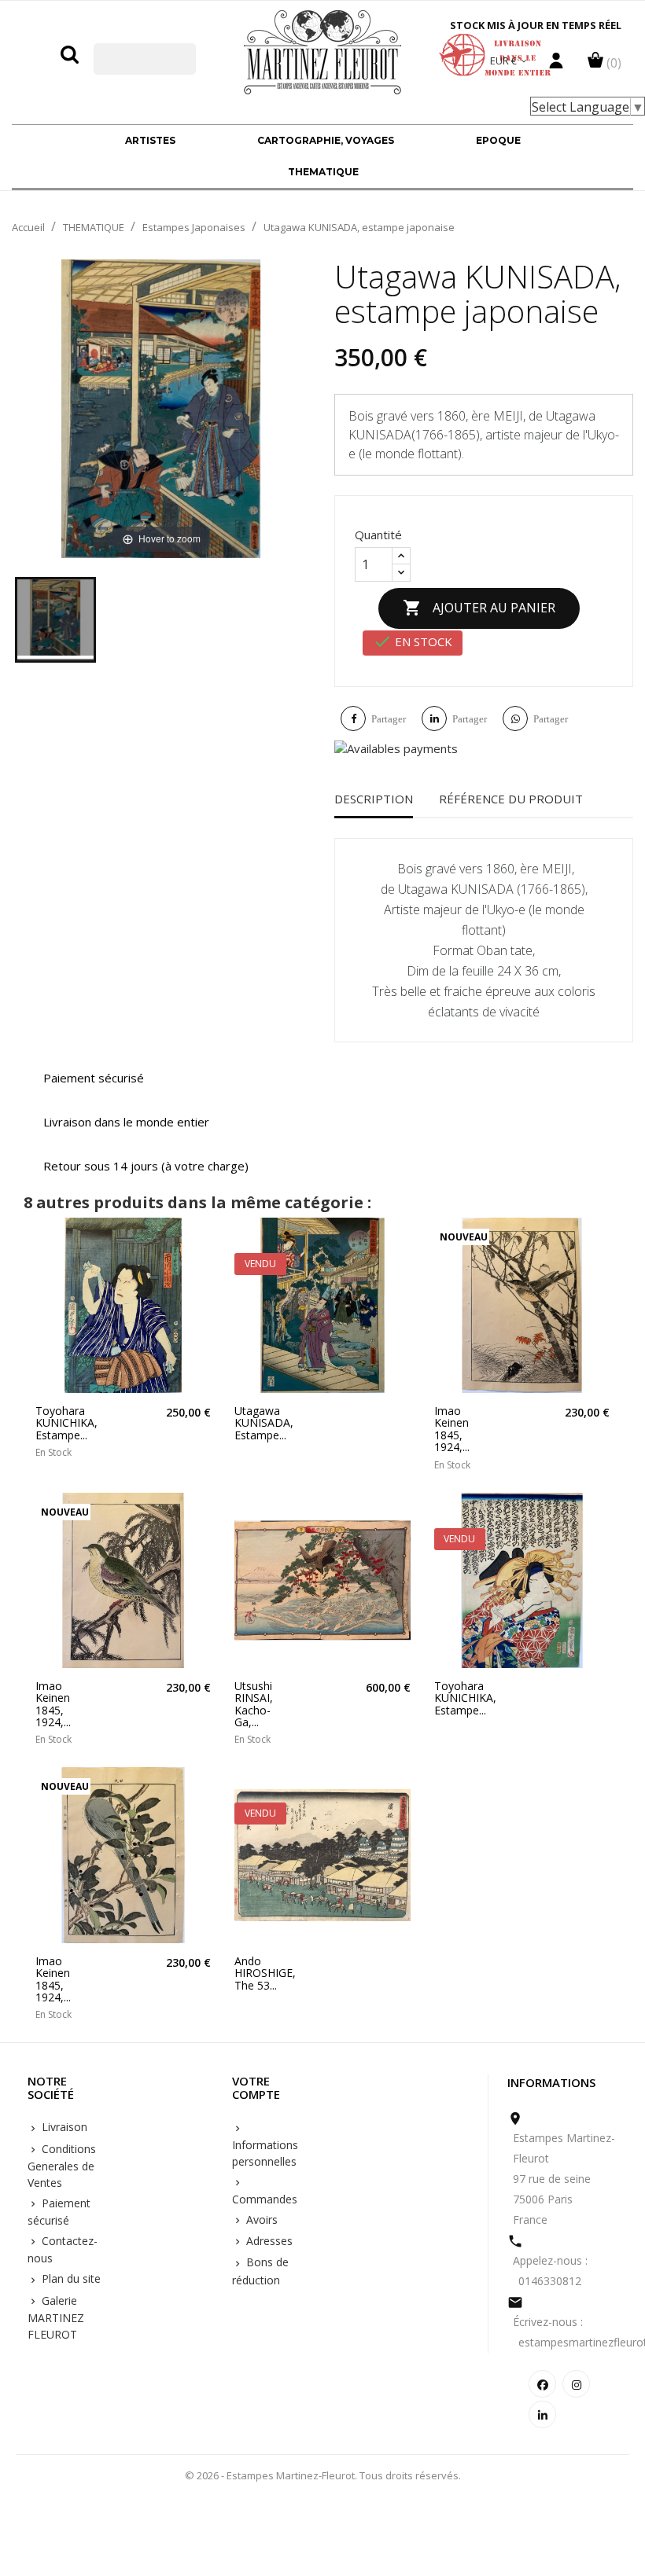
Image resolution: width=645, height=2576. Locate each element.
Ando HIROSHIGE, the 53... (259, 1973)
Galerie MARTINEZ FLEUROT (56, 2317)
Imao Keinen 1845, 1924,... (452, 1429)
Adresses (268, 2241)
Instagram (576, 2384)
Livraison (63, 2127)
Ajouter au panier (479, 608)
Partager (389, 719)
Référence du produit (511, 799)
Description (374, 799)
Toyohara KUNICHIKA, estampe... (60, 1423)
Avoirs (260, 2220)
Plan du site (70, 2278)
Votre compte (256, 2088)
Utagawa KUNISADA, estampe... (259, 1423)
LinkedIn (542, 2414)
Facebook (542, 2384)
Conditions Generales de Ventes (62, 2166)
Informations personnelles (265, 2153)
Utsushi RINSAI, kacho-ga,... (254, 1704)
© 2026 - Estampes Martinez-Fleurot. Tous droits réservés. (323, 2475)
